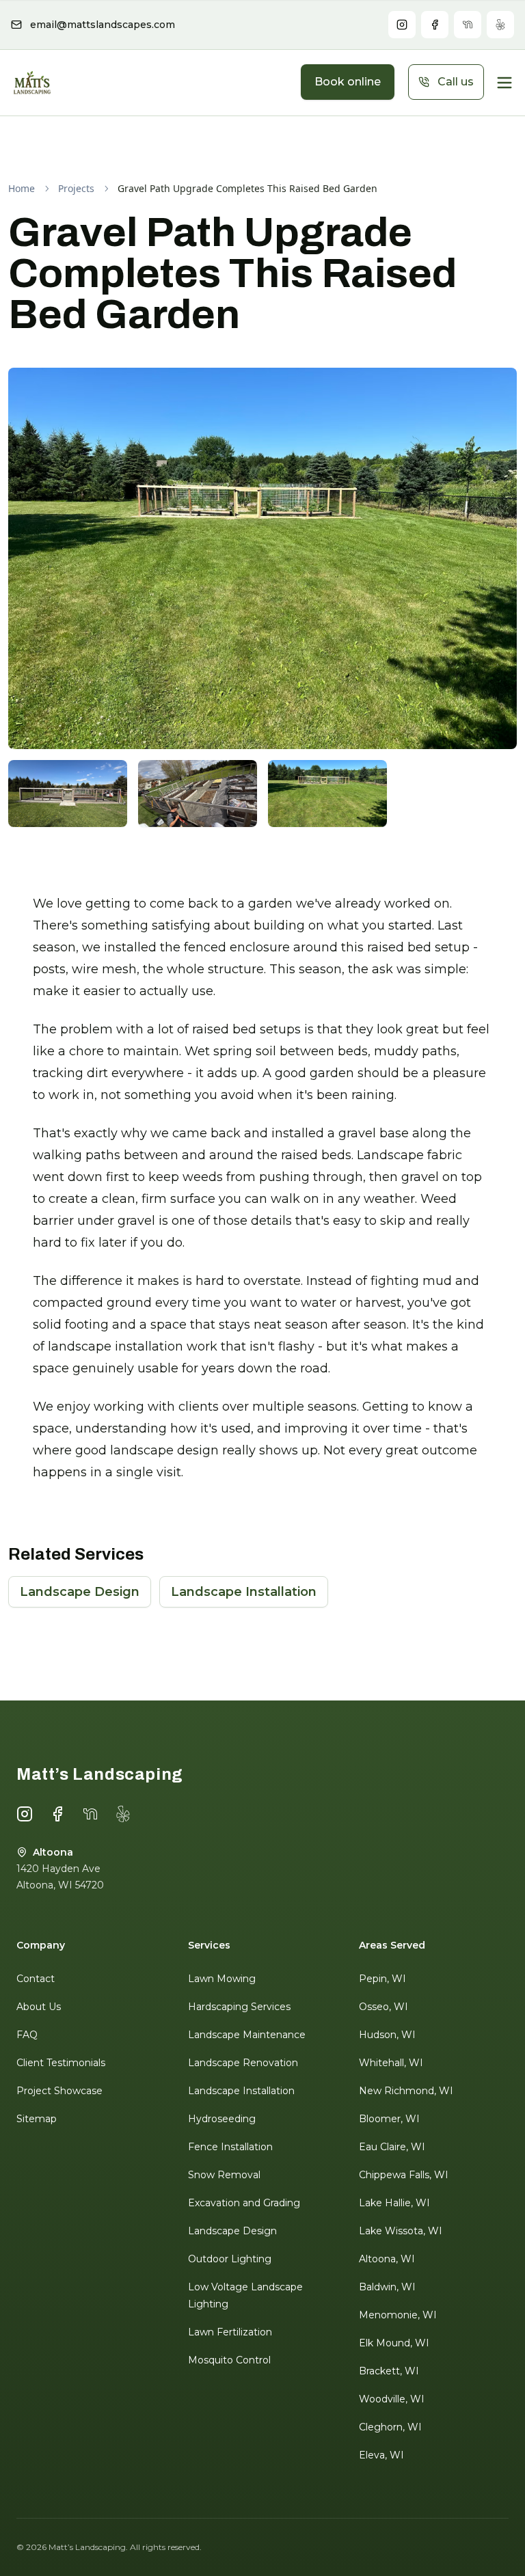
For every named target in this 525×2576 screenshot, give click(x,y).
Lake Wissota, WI (401, 2231)
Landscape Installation (244, 1592)
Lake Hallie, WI (394, 2203)
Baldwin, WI (387, 2287)
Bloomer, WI (389, 2119)
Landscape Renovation (243, 2063)
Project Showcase (59, 2091)
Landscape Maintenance (247, 2035)
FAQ (27, 2035)
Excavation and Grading (244, 2203)
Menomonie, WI (398, 2315)
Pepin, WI (382, 1979)
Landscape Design (80, 1592)
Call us (456, 82)
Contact (36, 1979)
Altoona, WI (387, 2259)
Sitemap (37, 2119)
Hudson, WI (387, 2035)
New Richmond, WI (406, 2091)
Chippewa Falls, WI (404, 2175)
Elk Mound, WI (394, 2343)
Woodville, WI (392, 2399)
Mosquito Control (229, 2360)
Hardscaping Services (239, 2007)
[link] (247, 189)
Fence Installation (230, 2147)
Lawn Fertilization (230, 2332)
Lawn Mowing (222, 1979)
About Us (39, 2007)
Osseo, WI (383, 2007)
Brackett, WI (389, 2371)
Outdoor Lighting (230, 2259)
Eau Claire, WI (392, 2147)
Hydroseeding (222, 2119)
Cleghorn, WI (390, 2427)
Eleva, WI (381, 2455)
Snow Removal (224, 2175)
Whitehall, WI (391, 2063)
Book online (348, 82)
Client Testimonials (61, 2063)
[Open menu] (504, 83)
